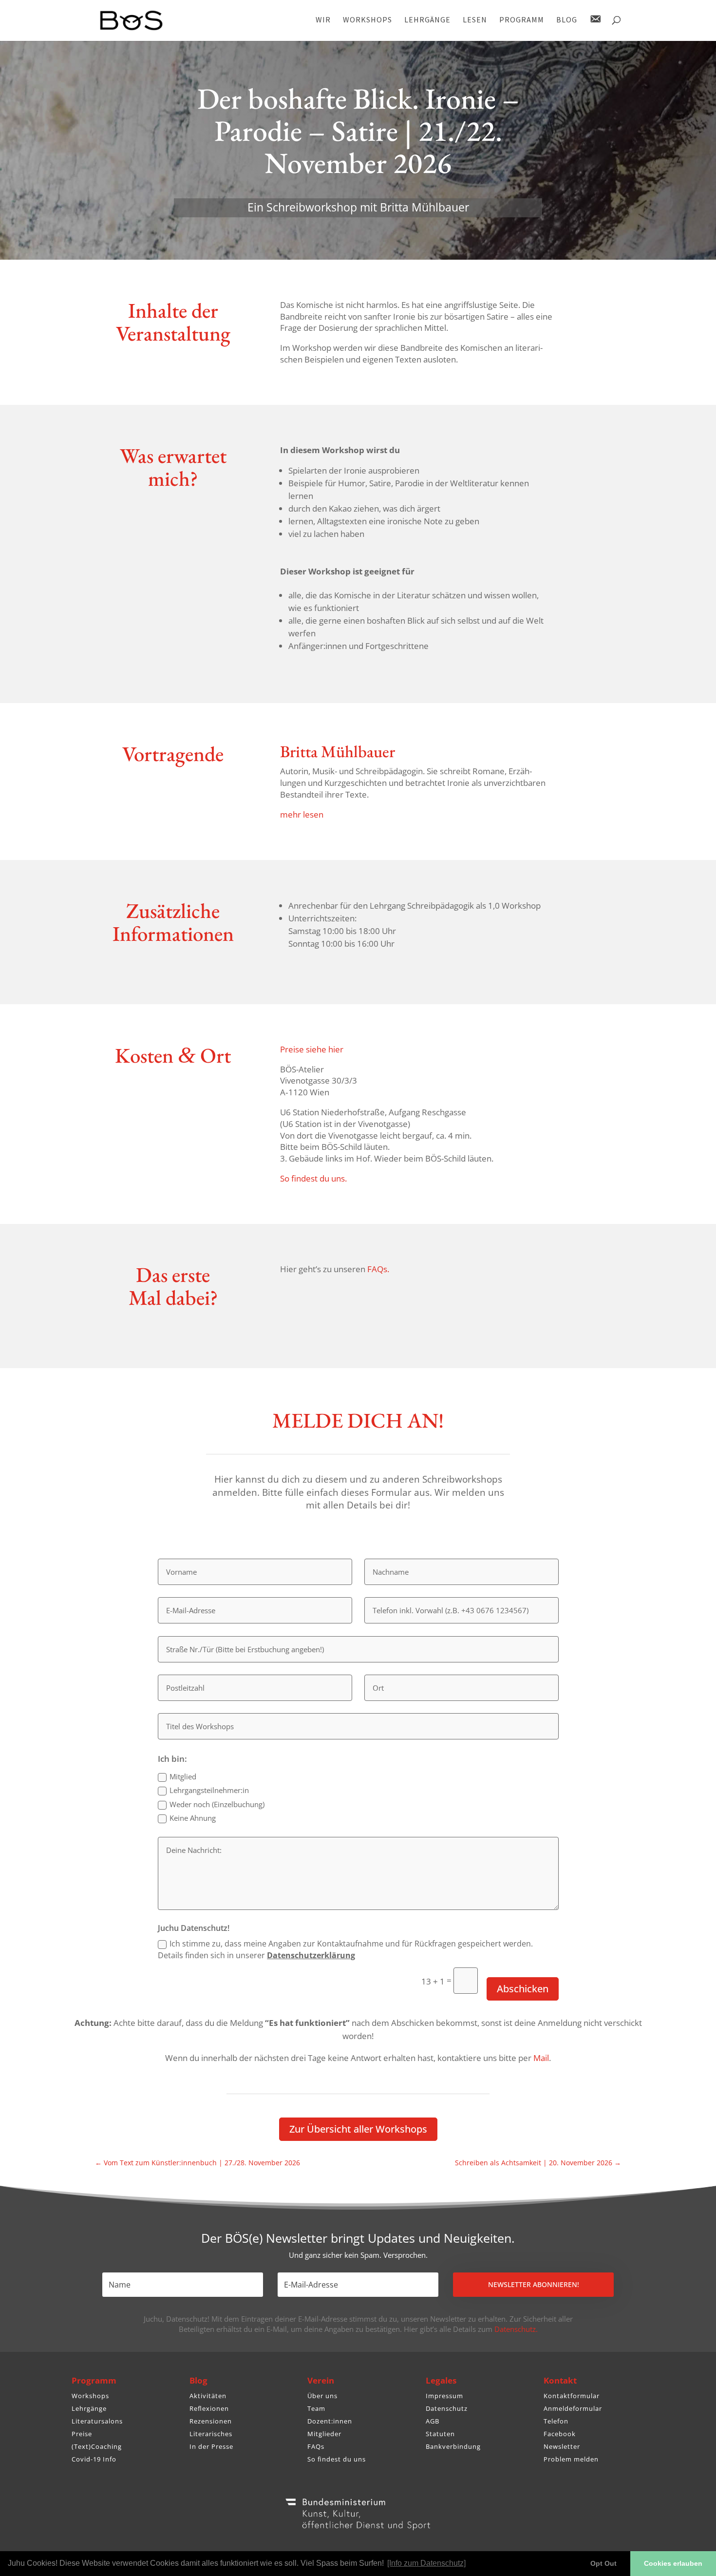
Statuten (440, 2434)
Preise (82, 2434)
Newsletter (562, 2446)
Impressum (444, 2396)
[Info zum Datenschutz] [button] (426, 2563)
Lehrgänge (89, 2408)
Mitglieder (324, 2434)
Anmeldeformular (573, 2408)
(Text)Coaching (97, 2446)
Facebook (560, 2434)
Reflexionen (209, 2408)
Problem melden (571, 2459)
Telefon (556, 2421)
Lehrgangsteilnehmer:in (209, 1790)
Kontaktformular (572, 2396)
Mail (541, 2058)
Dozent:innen (330, 2421)
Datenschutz (447, 2408)
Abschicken (523, 1989)
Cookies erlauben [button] (673, 2563)
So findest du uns (337, 2459)
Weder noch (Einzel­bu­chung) (217, 1804)
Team (316, 2408)
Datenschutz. (516, 2329)
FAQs (316, 2446)
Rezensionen (211, 2421)
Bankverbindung (453, 2446)
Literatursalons (97, 2421)
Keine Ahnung (193, 1818)
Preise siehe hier (312, 1049)
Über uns (322, 2396)
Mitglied (183, 1776)
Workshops (90, 2396)
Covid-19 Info (94, 2459)
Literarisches (211, 2434)
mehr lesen (302, 814)
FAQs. (378, 1269)
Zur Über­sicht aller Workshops (358, 2129)
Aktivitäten (208, 2396)
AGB (433, 2421)
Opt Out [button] (603, 2563)
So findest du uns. (313, 1178)
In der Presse (211, 2446)
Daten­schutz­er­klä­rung (311, 1955)
